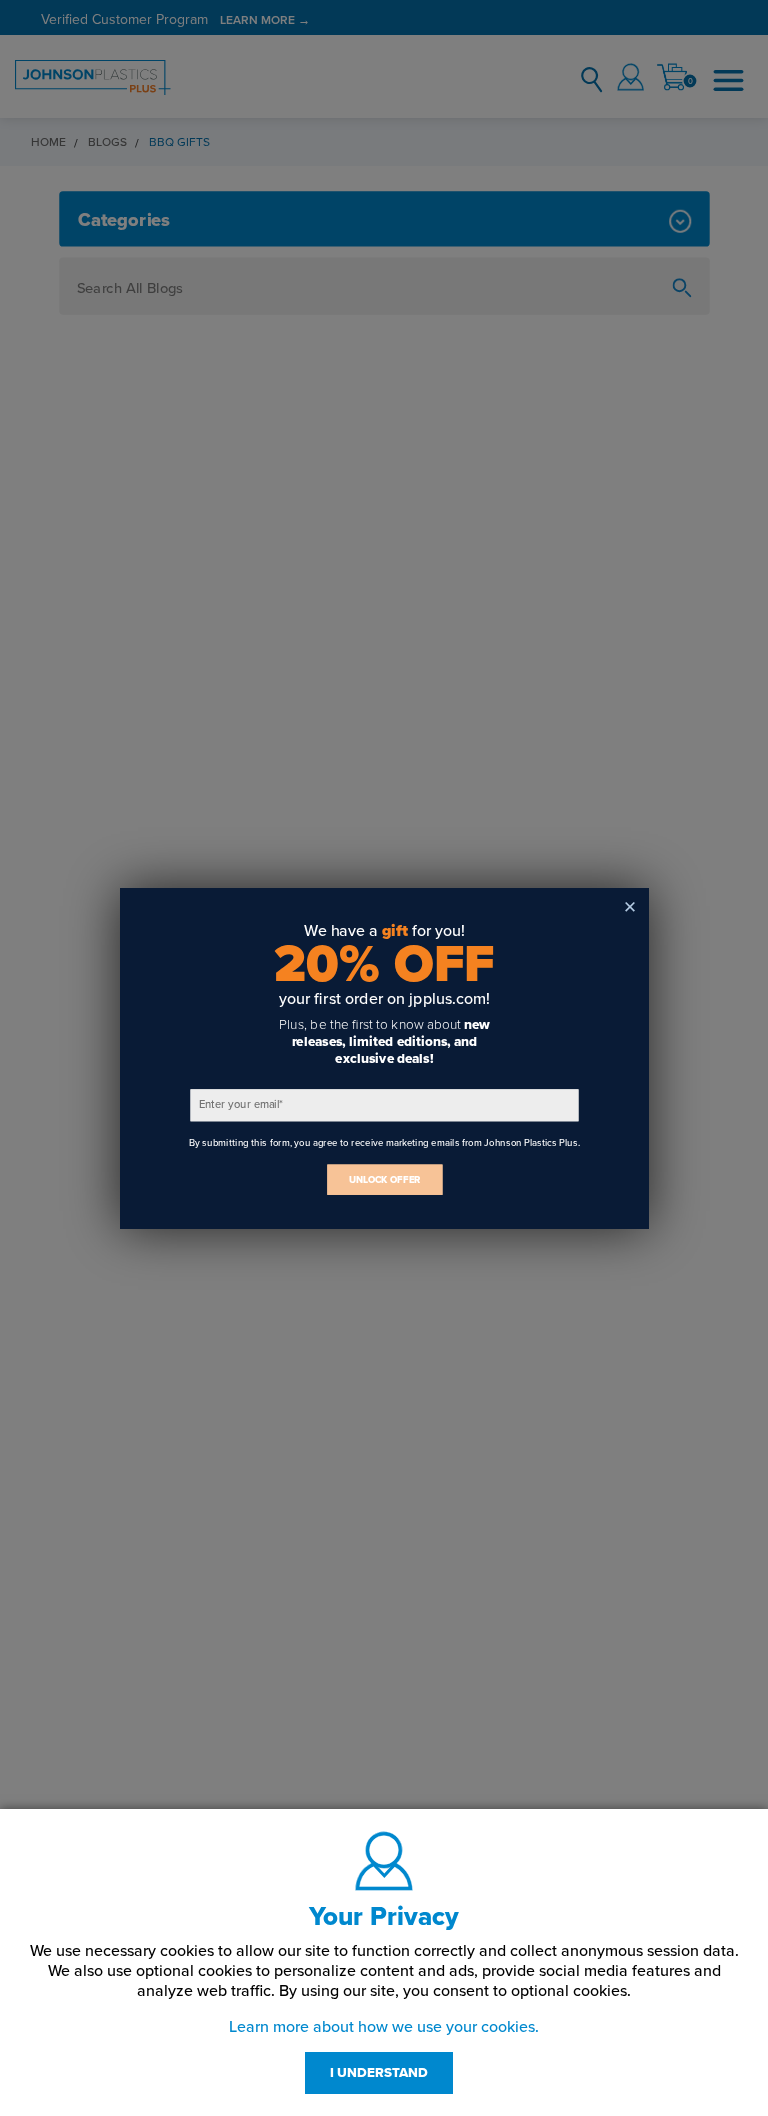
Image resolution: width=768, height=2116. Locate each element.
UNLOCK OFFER (384, 1179)
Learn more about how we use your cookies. (384, 2027)
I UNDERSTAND (379, 2073)
